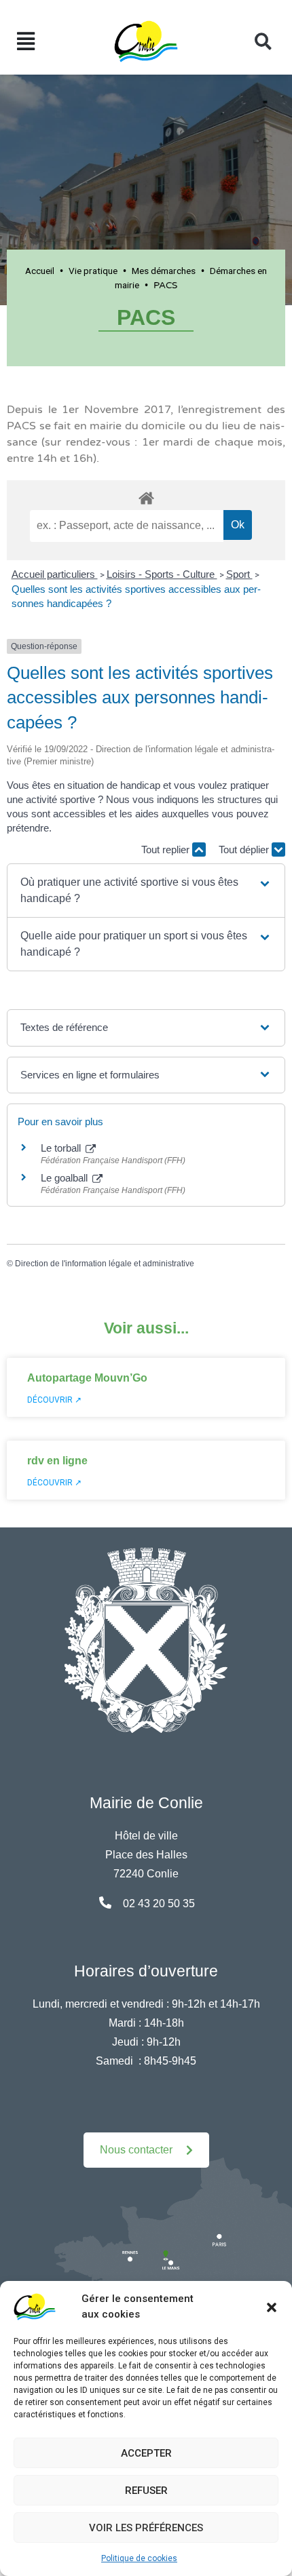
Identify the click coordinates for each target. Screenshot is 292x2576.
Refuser (146, 2491)
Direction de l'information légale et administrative (105, 1264)
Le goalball (66, 1178)
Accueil (40, 271)
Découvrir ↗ (54, 1400)
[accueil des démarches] (146, 496)
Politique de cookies (139, 2558)
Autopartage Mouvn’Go (87, 1378)
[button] (272, 2307)
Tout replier (167, 850)
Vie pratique (93, 271)
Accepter (146, 2453)
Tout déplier (245, 850)
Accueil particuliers (55, 574)
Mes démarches (164, 271)
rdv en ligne (57, 1461)
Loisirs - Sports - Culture (162, 574)
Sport (239, 574)
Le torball (62, 1148)
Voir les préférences (146, 2528)
